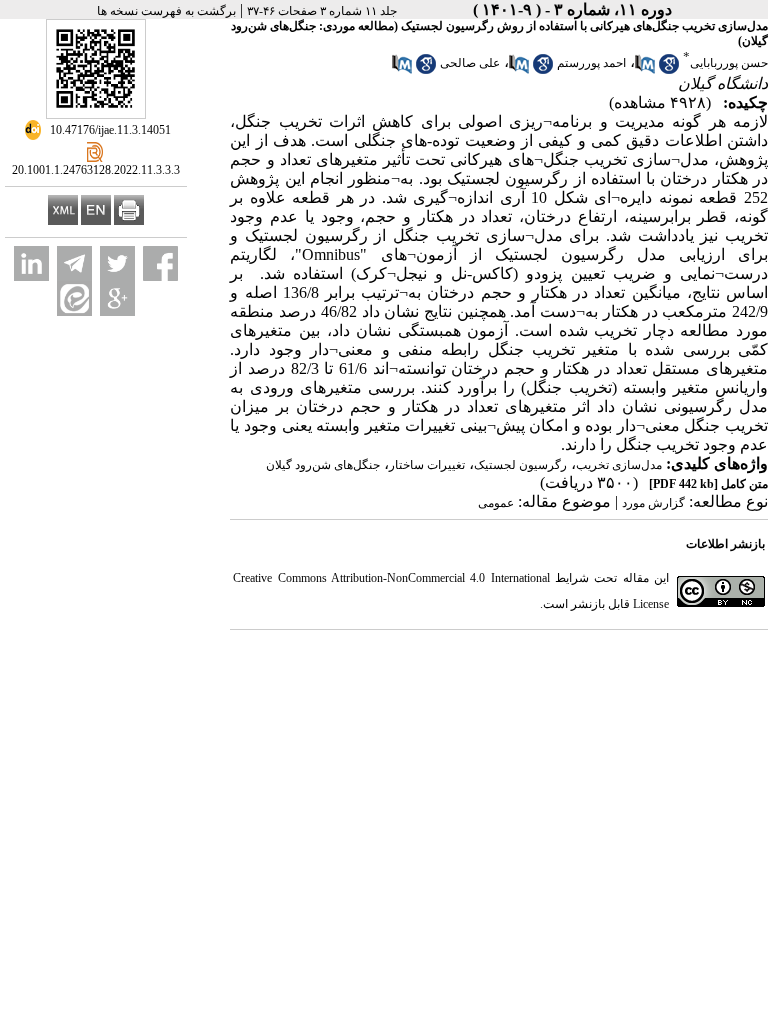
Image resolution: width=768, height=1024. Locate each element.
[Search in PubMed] (645, 70)
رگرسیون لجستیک (520, 465)
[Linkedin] (31, 263)
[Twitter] (117, 263)
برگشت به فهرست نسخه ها (166, 11)
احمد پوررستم (591, 63)
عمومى (496, 503)
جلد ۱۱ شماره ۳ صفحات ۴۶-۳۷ (322, 11)
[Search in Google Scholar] (669, 70)
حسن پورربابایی (729, 63)
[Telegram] (74, 263)
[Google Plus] (117, 298)
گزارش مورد (653, 503)
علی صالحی (470, 63)
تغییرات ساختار (427, 465)
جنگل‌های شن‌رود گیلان (323, 465)
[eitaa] (74, 298)
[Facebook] (160, 263)
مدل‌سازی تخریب (619, 465)
